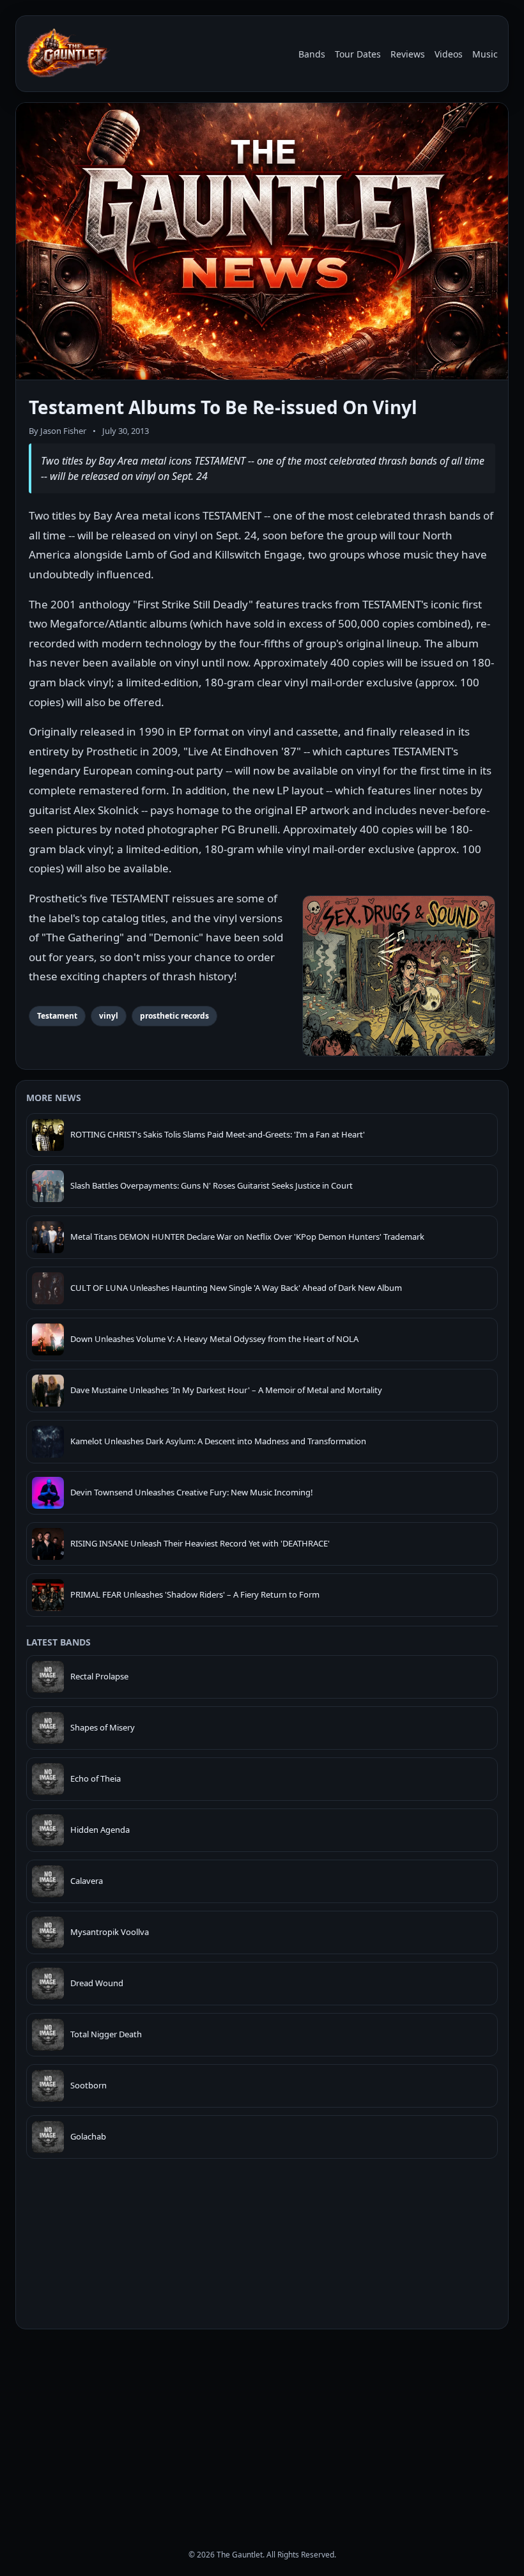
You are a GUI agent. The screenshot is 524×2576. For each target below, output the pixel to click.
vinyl (109, 1016)
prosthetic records (174, 1016)
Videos (449, 54)
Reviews (408, 54)
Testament (57, 1016)
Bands (312, 54)
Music (485, 54)
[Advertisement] (262, 2428)
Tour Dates (358, 54)
